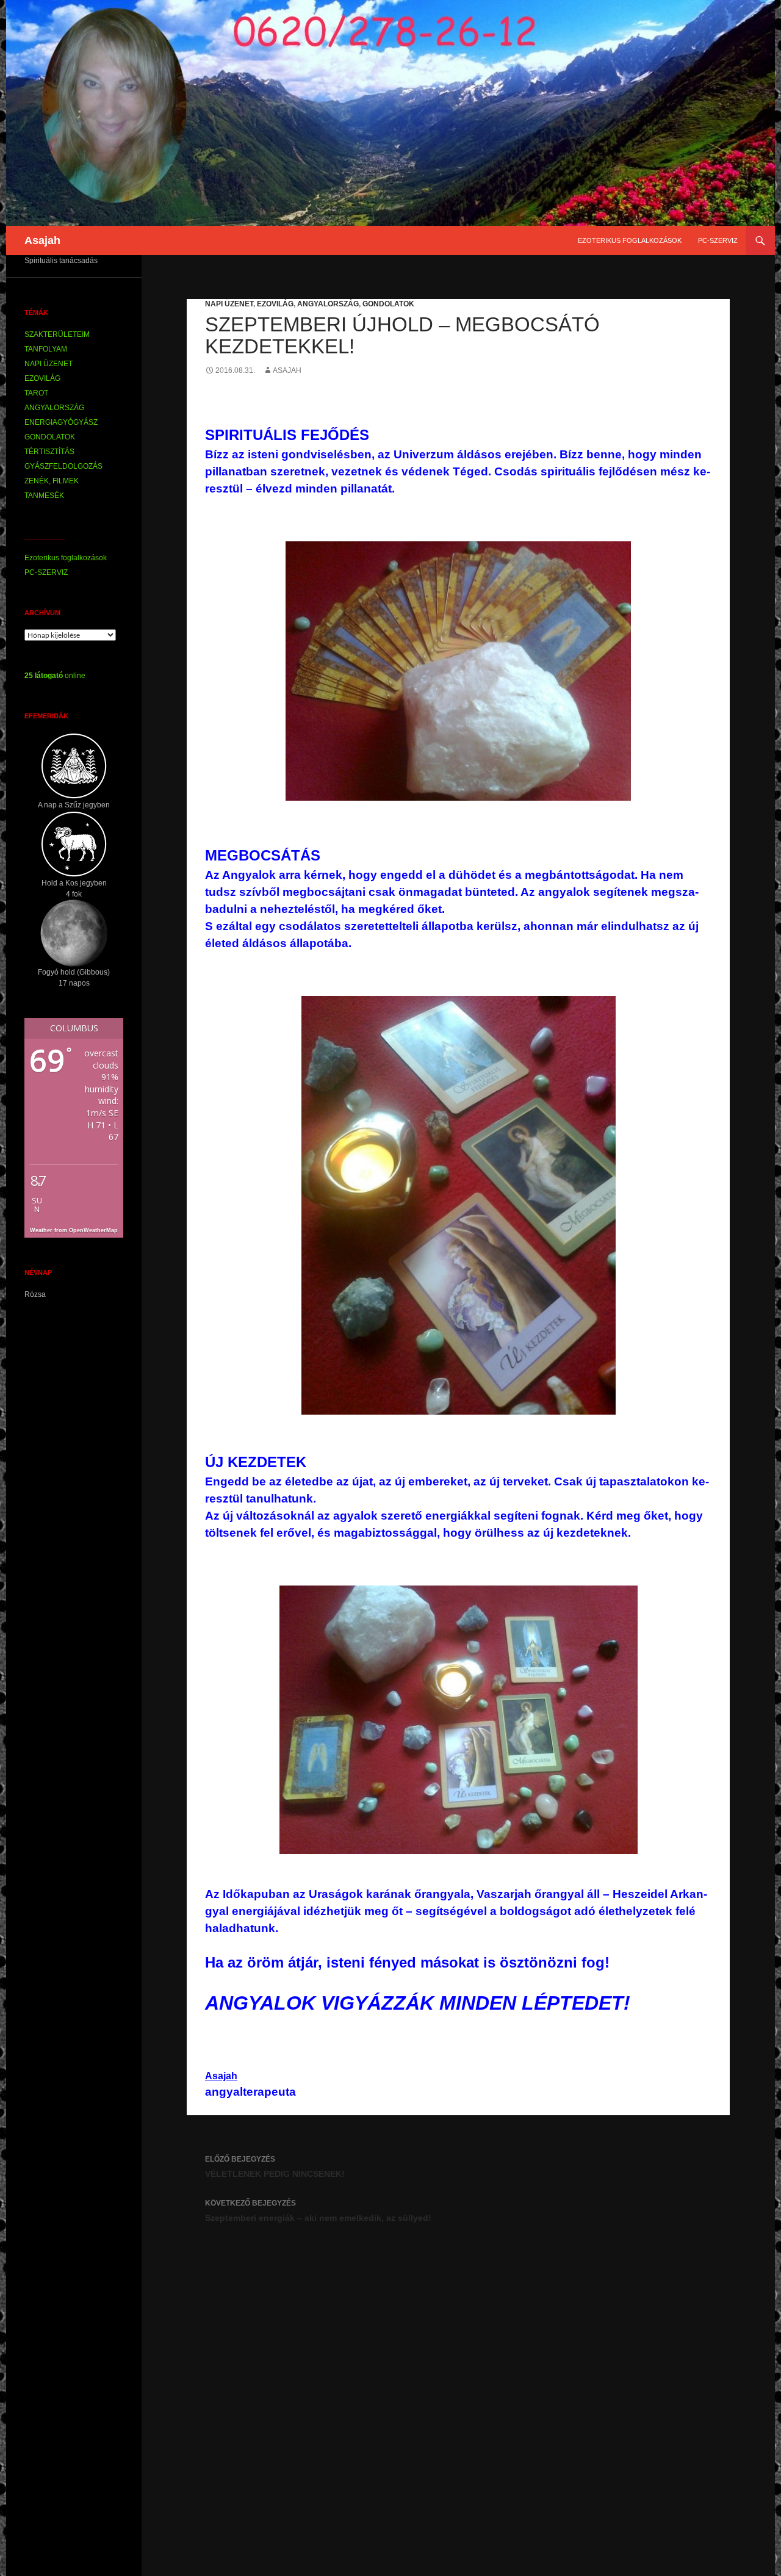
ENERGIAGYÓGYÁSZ (61, 422)
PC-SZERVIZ (718, 240)
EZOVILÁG (275, 304)
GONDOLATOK (388, 304)
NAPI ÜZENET (229, 304)
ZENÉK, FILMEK (52, 481)
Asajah (42, 240)
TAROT (36, 393)
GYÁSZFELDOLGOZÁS (63, 466)
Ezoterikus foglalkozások (630, 240)
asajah (287, 370)
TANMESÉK (44, 496)
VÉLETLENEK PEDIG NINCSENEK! (275, 2167)
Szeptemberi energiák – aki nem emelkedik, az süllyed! (318, 2211)
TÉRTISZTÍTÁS (49, 452)
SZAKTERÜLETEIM (57, 334)
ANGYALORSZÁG (328, 304)
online (55, 676)
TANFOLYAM (46, 349)
